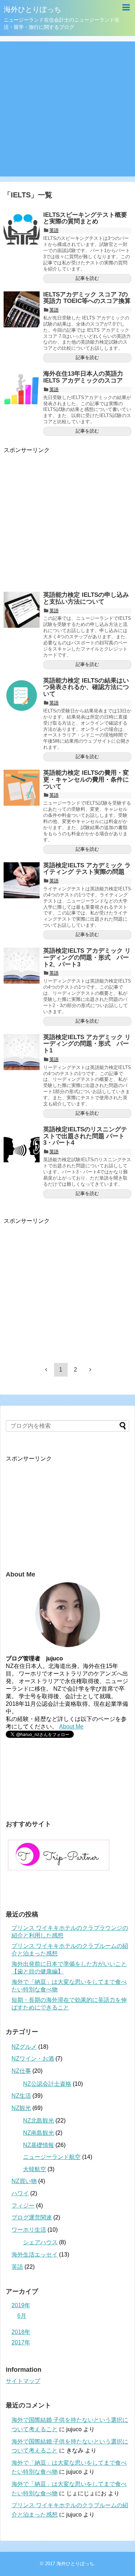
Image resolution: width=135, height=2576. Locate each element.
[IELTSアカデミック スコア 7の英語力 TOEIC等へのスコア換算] (22, 309)
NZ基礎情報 (39, 2145)
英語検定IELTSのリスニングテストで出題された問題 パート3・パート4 (85, 1136)
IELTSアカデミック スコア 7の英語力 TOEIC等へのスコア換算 (87, 298)
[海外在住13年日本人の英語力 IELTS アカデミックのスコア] (22, 389)
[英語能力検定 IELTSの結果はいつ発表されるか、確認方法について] (22, 696)
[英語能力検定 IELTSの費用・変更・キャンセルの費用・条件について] (22, 788)
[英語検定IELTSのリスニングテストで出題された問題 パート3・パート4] (22, 1144)
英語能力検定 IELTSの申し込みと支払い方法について (86, 598)
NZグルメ (24, 2047)
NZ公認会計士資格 (47, 2084)
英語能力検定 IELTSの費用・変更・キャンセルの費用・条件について (86, 779)
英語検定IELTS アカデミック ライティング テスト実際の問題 (87, 869)
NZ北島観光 (39, 2121)
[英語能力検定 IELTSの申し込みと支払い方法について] (22, 610)
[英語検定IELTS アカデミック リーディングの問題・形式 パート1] (22, 1052)
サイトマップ (23, 2381)
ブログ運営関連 (32, 2217)
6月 (22, 2316)
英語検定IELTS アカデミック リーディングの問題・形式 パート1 (87, 1044)
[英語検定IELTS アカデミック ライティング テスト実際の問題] (22, 880)
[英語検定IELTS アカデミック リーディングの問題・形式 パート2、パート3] (22, 966)
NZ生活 (21, 2096)
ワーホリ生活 (29, 2230)
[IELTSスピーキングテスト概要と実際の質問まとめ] (22, 230)
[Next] (90, 1369)
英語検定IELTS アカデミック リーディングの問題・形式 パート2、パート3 (87, 957)
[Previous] (46, 1369)
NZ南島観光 (39, 2133)
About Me (71, 1727)
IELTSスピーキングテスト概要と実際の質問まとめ (85, 218)
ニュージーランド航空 (52, 2157)
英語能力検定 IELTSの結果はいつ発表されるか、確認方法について (86, 687)
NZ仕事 (21, 2071)
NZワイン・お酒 (33, 2059)
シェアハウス (40, 2242)
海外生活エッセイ (35, 2255)
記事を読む (87, 278)
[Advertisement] (67, 109)
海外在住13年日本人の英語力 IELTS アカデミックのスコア (83, 377)
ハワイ (20, 2193)
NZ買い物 (24, 2181)
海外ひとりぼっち (32, 9)
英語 (54, 230)
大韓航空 (35, 2169)
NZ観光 (21, 2108)
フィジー (23, 2206)
